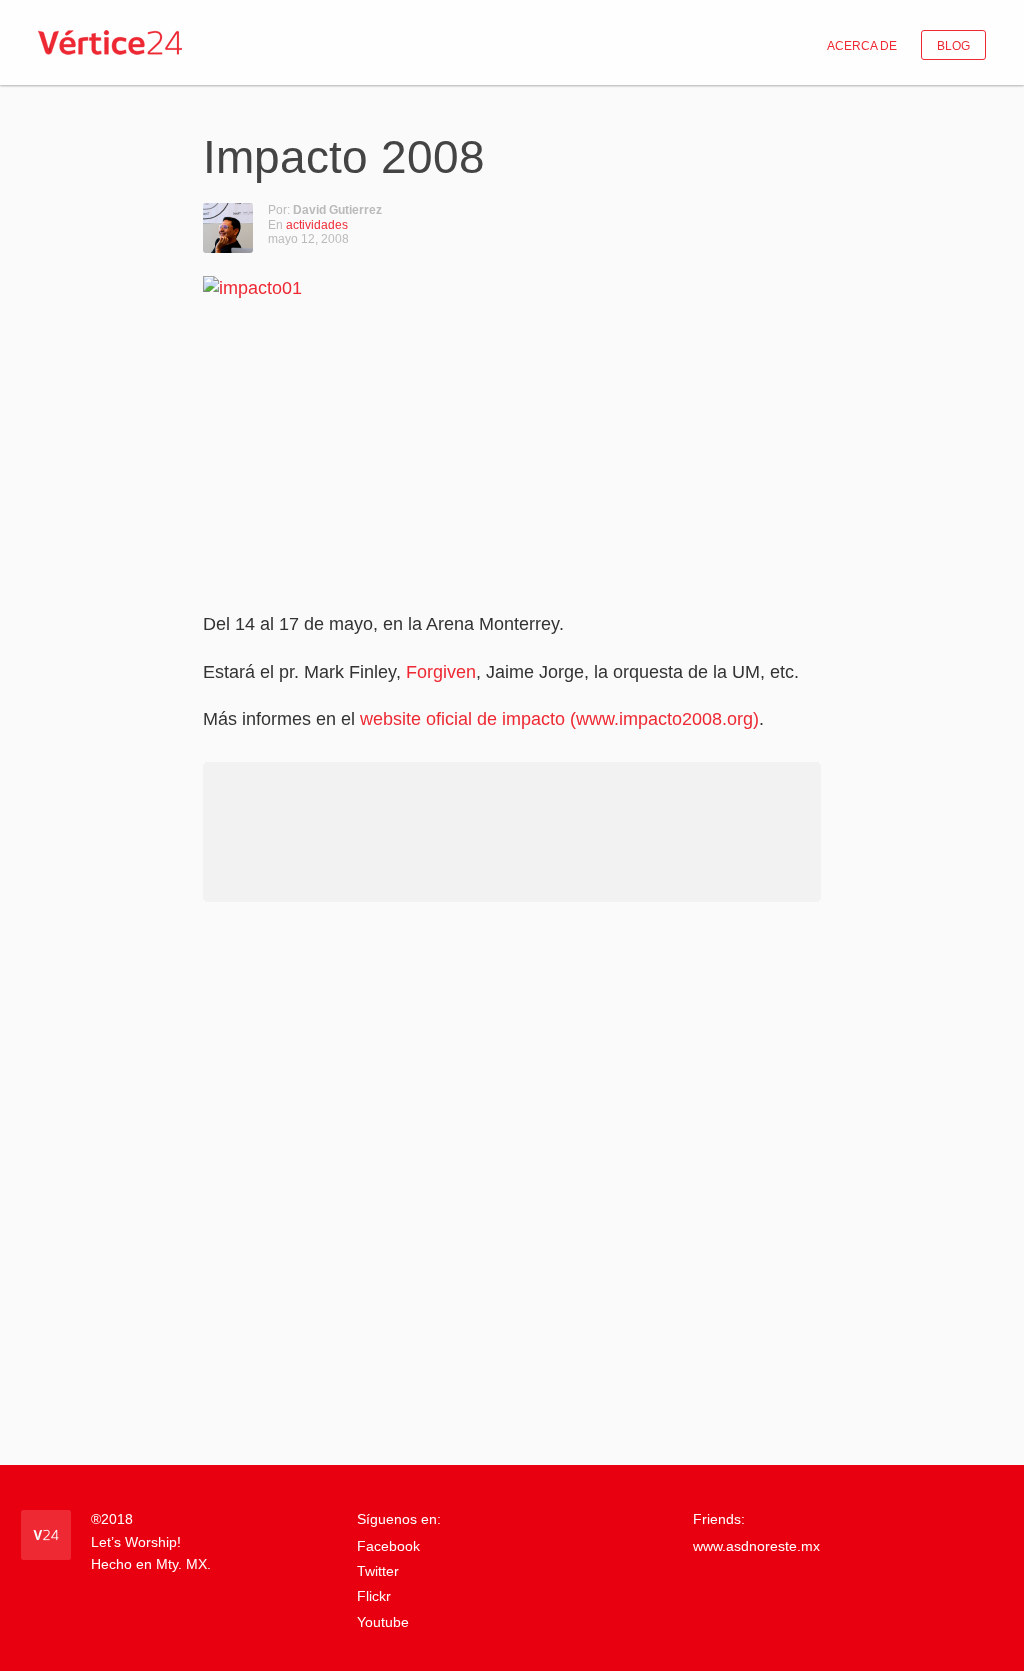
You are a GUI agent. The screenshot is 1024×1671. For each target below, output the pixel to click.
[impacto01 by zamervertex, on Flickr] (453, 432)
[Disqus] (512, 1182)
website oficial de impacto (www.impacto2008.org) (559, 719)
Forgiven (441, 672)
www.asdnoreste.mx (756, 1546)
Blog (953, 46)
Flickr (374, 1596)
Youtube (383, 1622)
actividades (317, 225)
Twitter (378, 1571)
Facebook (388, 1546)
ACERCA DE (862, 46)
